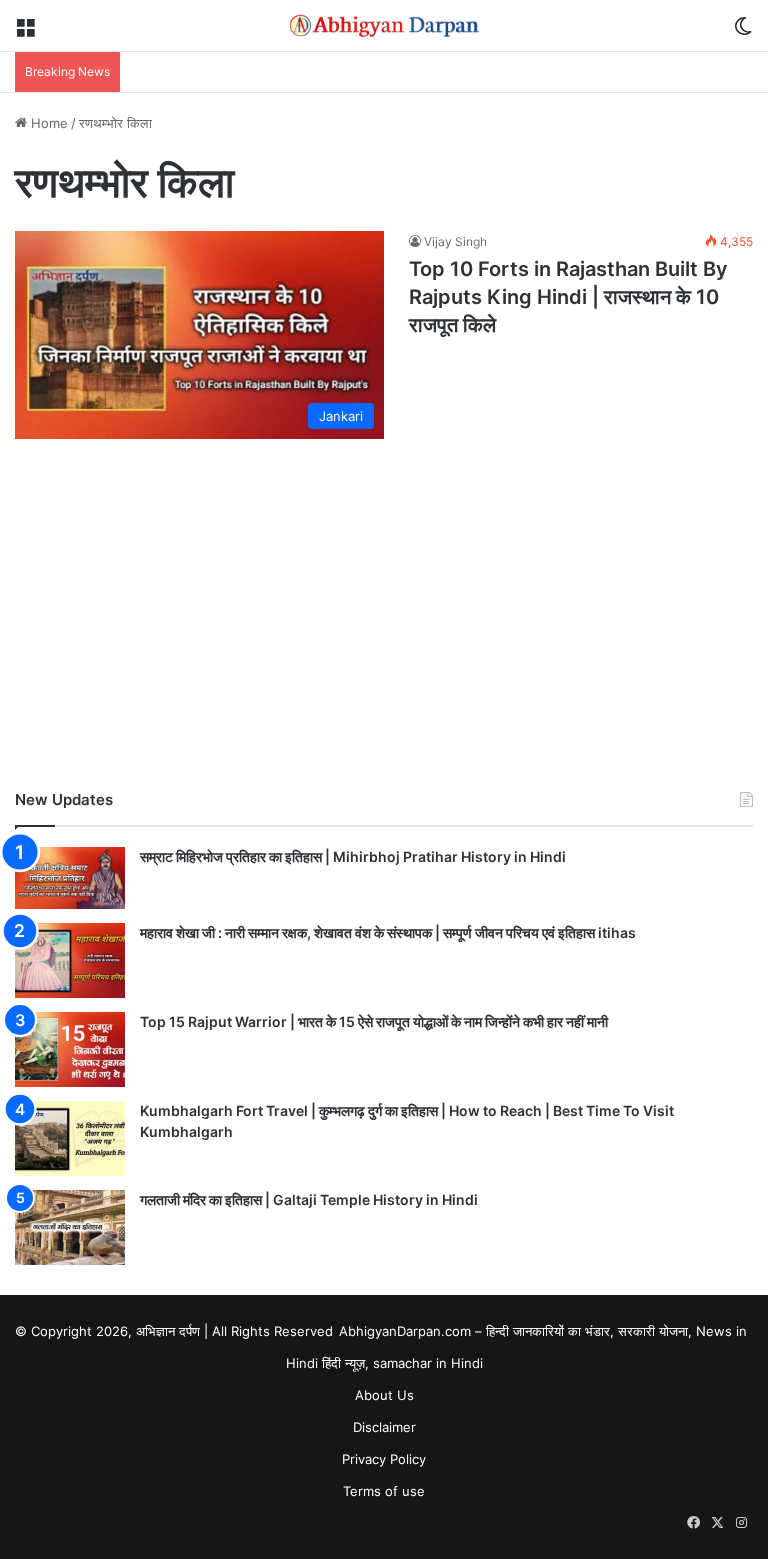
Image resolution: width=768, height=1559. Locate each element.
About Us (384, 1395)
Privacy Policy (384, 1459)
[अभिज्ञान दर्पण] (384, 25)
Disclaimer (384, 1427)
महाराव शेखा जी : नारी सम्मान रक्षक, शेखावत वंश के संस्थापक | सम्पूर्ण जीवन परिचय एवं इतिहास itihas (388, 932)
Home (47, 123)
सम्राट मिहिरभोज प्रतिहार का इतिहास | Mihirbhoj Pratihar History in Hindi (353, 856)
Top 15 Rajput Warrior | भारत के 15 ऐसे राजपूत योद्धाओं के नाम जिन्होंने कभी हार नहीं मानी (374, 1021)
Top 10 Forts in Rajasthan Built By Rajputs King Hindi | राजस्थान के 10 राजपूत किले (568, 297)
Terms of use (384, 1491)
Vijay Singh (455, 241)
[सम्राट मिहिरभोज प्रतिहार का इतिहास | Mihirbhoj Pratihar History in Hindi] (70, 878)
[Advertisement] (384, 619)
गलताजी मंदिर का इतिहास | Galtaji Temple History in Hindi (309, 1199)
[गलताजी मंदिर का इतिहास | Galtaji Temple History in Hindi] (70, 1227)
